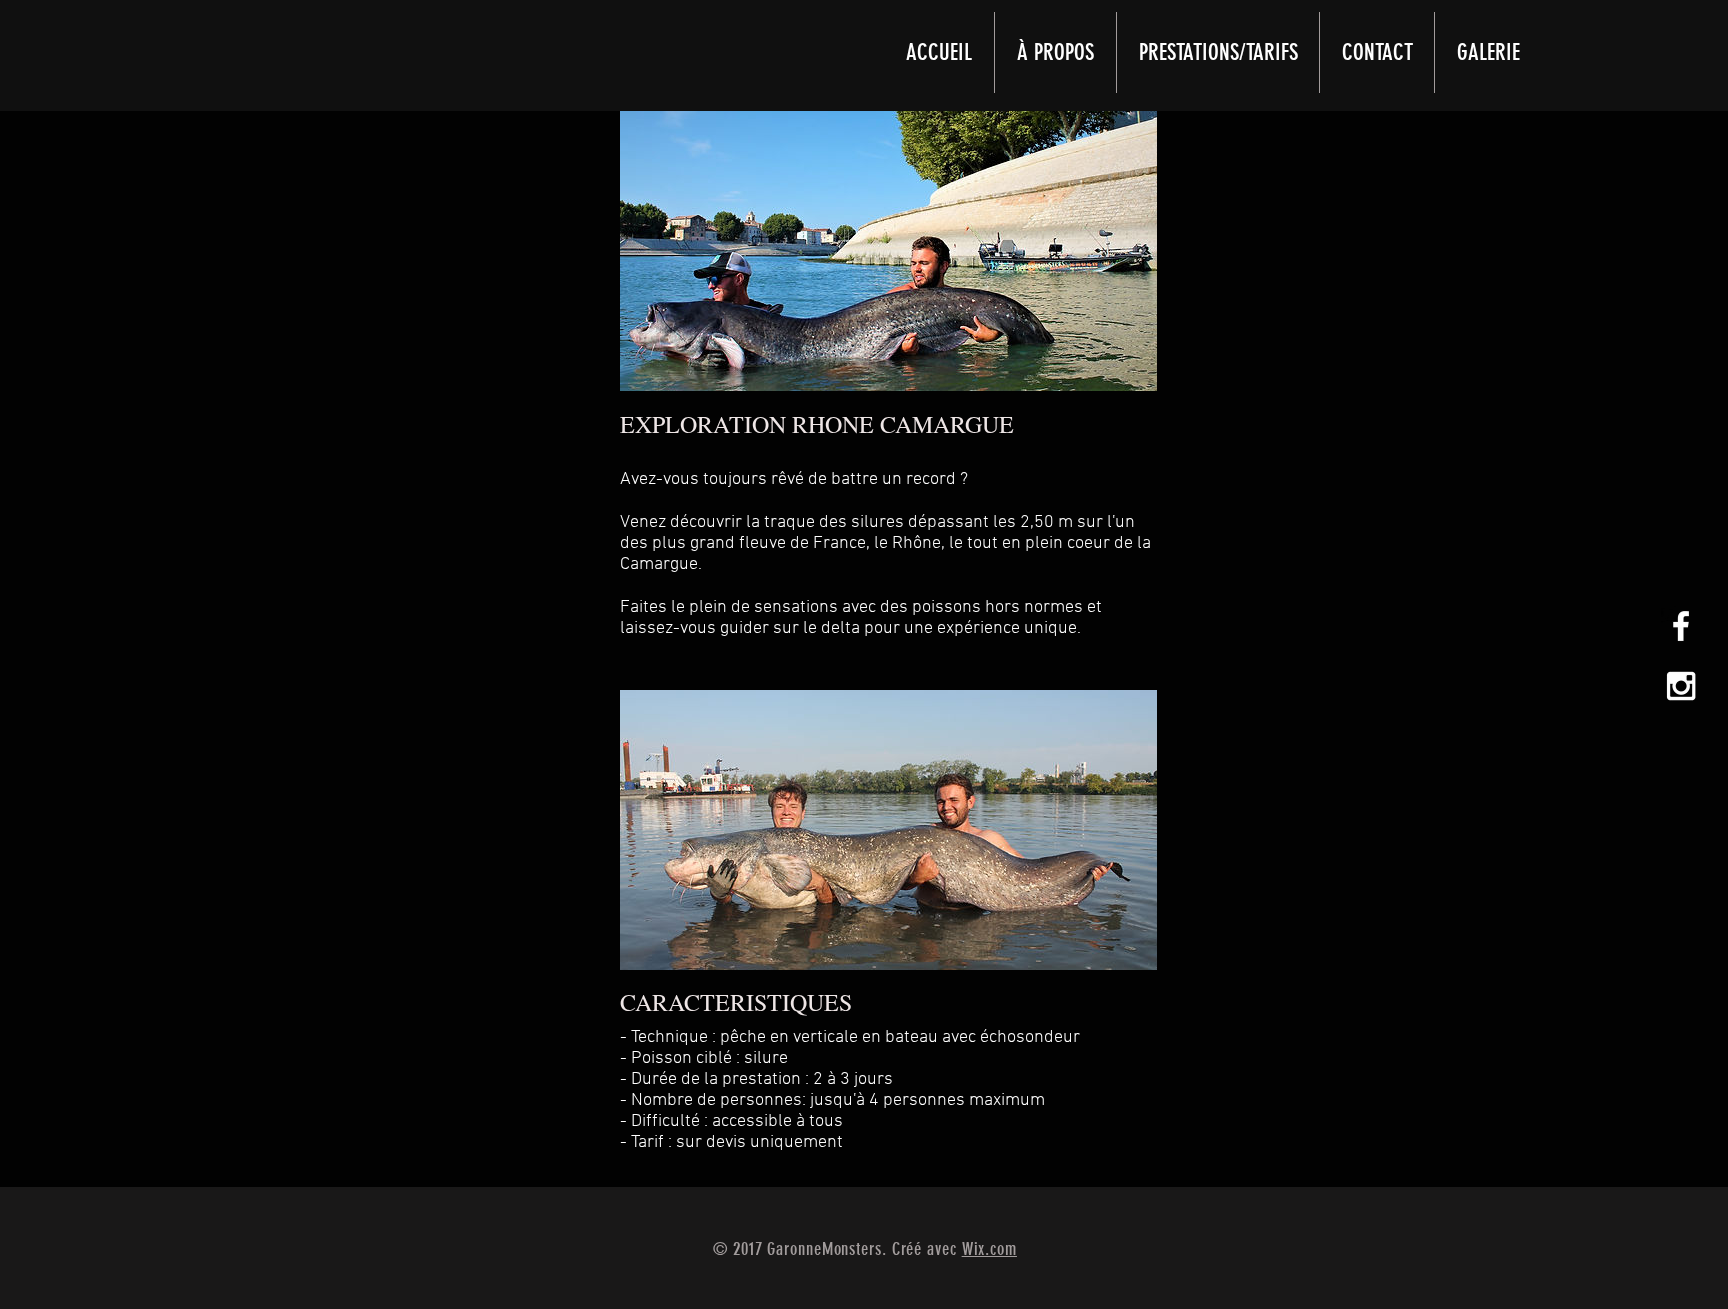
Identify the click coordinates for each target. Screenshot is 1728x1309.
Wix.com (989, 1249)
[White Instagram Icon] (1681, 686)
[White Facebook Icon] (1681, 626)
